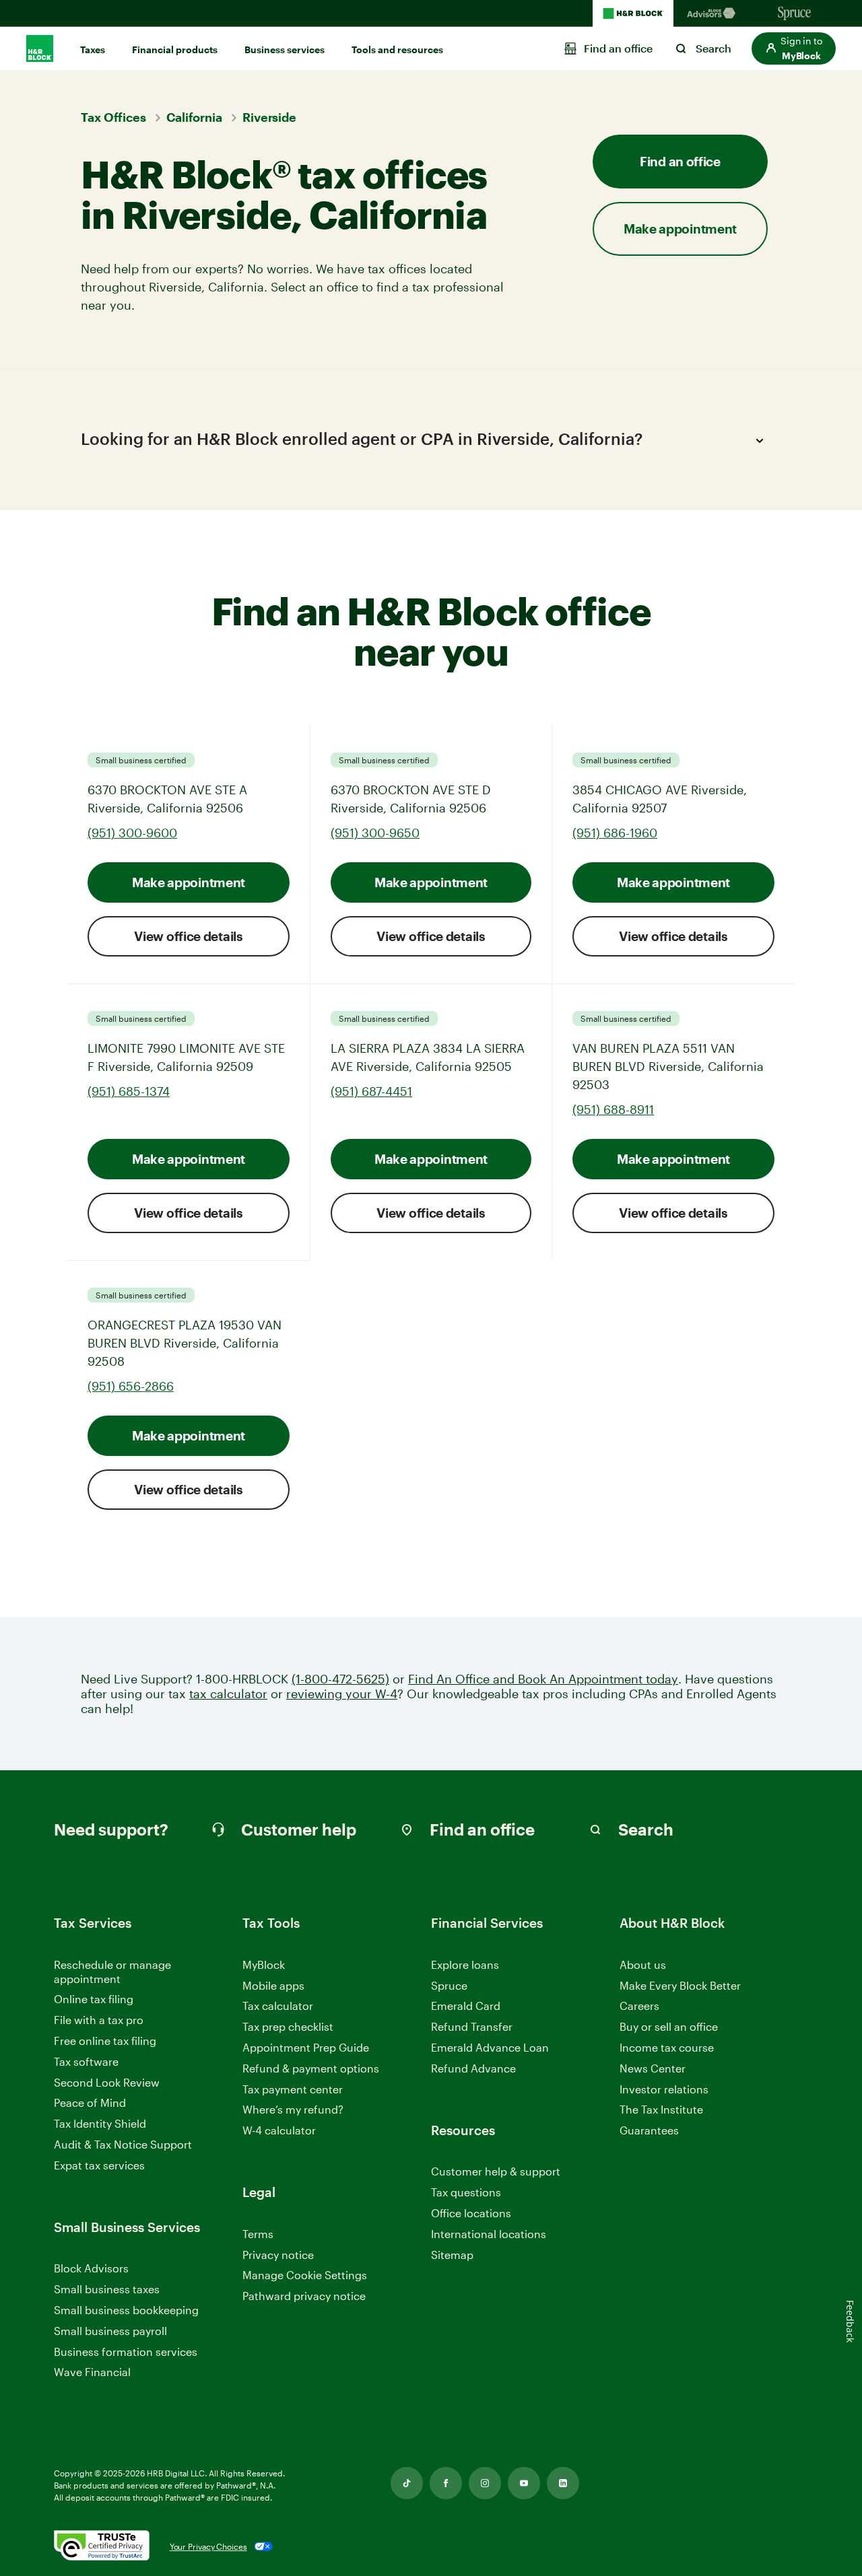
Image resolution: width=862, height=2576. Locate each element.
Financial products (175, 49)
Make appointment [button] (680, 229)
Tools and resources (397, 49)
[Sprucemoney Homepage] (795, 13)
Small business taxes (107, 2289)
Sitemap (452, 2255)
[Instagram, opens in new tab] (485, 2483)
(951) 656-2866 (131, 1386)
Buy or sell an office (669, 2026)
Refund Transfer (472, 2026)
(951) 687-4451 (371, 1091)
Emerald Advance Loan (490, 2047)
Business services (285, 49)
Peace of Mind (90, 2102)
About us (643, 1964)
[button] (794, 48)
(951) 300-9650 (375, 833)
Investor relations (664, 2090)
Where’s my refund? (293, 2109)
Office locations (471, 2214)
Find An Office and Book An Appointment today (543, 1679)
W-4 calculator (279, 2130)
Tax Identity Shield (100, 2123)
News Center (653, 2068)
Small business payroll (110, 2331)
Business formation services (126, 2352)
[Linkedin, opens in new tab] (563, 2483)
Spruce (449, 1985)
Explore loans (465, 1964)
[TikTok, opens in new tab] (407, 2483)
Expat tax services (99, 2166)
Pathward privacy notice (304, 2296)
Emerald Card (466, 2006)
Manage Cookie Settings (305, 2275)
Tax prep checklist (288, 2026)
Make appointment (189, 882)
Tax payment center (293, 2089)
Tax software (86, 2061)
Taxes (93, 49)
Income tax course (667, 2047)
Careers (639, 2006)
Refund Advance (473, 2068)
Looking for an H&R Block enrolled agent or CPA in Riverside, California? (362, 439)
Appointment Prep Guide (306, 2047)
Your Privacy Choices (208, 2546)
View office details (188, 936)
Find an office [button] (680, 161)
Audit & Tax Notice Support (123, 2144)
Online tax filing (94, 1999)
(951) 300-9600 (132, 833)
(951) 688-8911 (613, 1109)
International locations (489, 2234)
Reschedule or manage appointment (112, 1972)
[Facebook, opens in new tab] (446, 2483)
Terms (258, 2234)
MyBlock (264, 1964)
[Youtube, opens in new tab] (524, 2483)
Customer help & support (496, 2172)
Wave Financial (92, 2372)
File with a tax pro (99, 2020)
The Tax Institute (661, 2110)
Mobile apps (273, 1985)
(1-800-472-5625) (340, 1679)
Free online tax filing (105, 2041)
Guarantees (649, 2130)
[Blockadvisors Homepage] (714, 13)
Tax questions (466, 2192)
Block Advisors (91, 2269)
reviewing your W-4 (342, 1694)
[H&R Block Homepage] (633, 13)
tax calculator (228, 1694)
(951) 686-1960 (615, 833)
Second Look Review (107, 2082)
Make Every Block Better (680, 1985)
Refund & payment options (311, 2068)
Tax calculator (278, 2006)
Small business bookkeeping (126, 2310)
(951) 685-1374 (129, 1091)
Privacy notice (278, 2255)
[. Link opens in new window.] (102, 2546)
